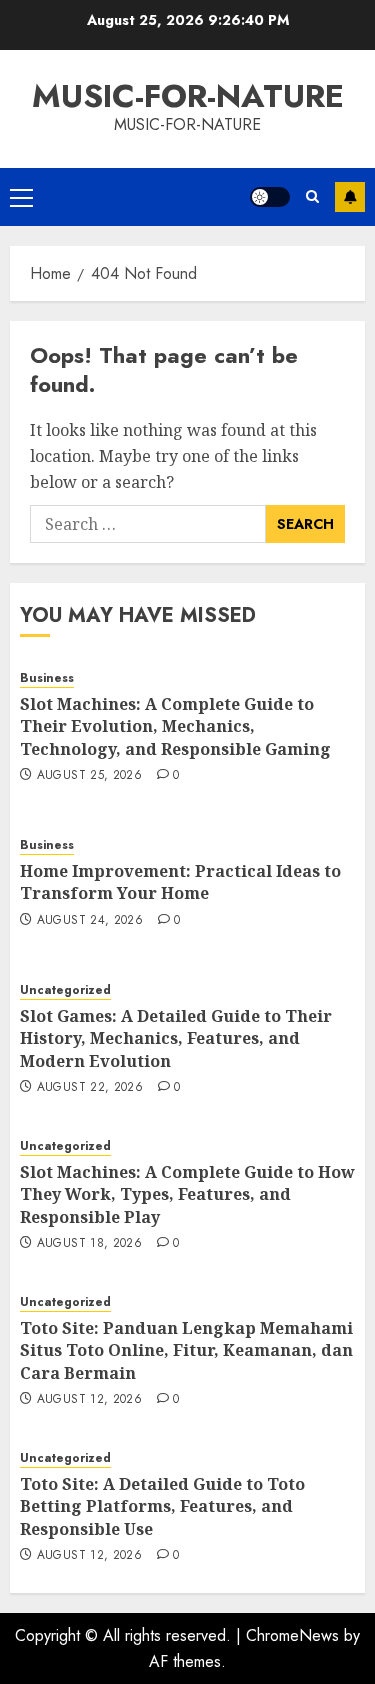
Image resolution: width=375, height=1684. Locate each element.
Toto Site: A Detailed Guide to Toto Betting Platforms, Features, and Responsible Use (162, 1506)
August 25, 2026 (89, 776)
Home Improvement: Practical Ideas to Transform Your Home (180, 882)
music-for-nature (188, 96)
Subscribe (350, 197)
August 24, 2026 (90, 921)
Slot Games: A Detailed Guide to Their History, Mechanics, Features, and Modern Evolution (176, 1038)
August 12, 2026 (89, 1400)
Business (47, 678)
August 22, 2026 (90, 1088)
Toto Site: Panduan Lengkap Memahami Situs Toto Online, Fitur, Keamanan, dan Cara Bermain (186, 1350)
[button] (21, 197)
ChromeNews (292, 1635)
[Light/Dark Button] (270, 197)
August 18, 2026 (89, 1244)
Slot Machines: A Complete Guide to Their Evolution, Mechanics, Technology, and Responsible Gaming (175, 726)
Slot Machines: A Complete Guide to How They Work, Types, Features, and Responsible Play (187, 1194)
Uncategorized (65, 990)
